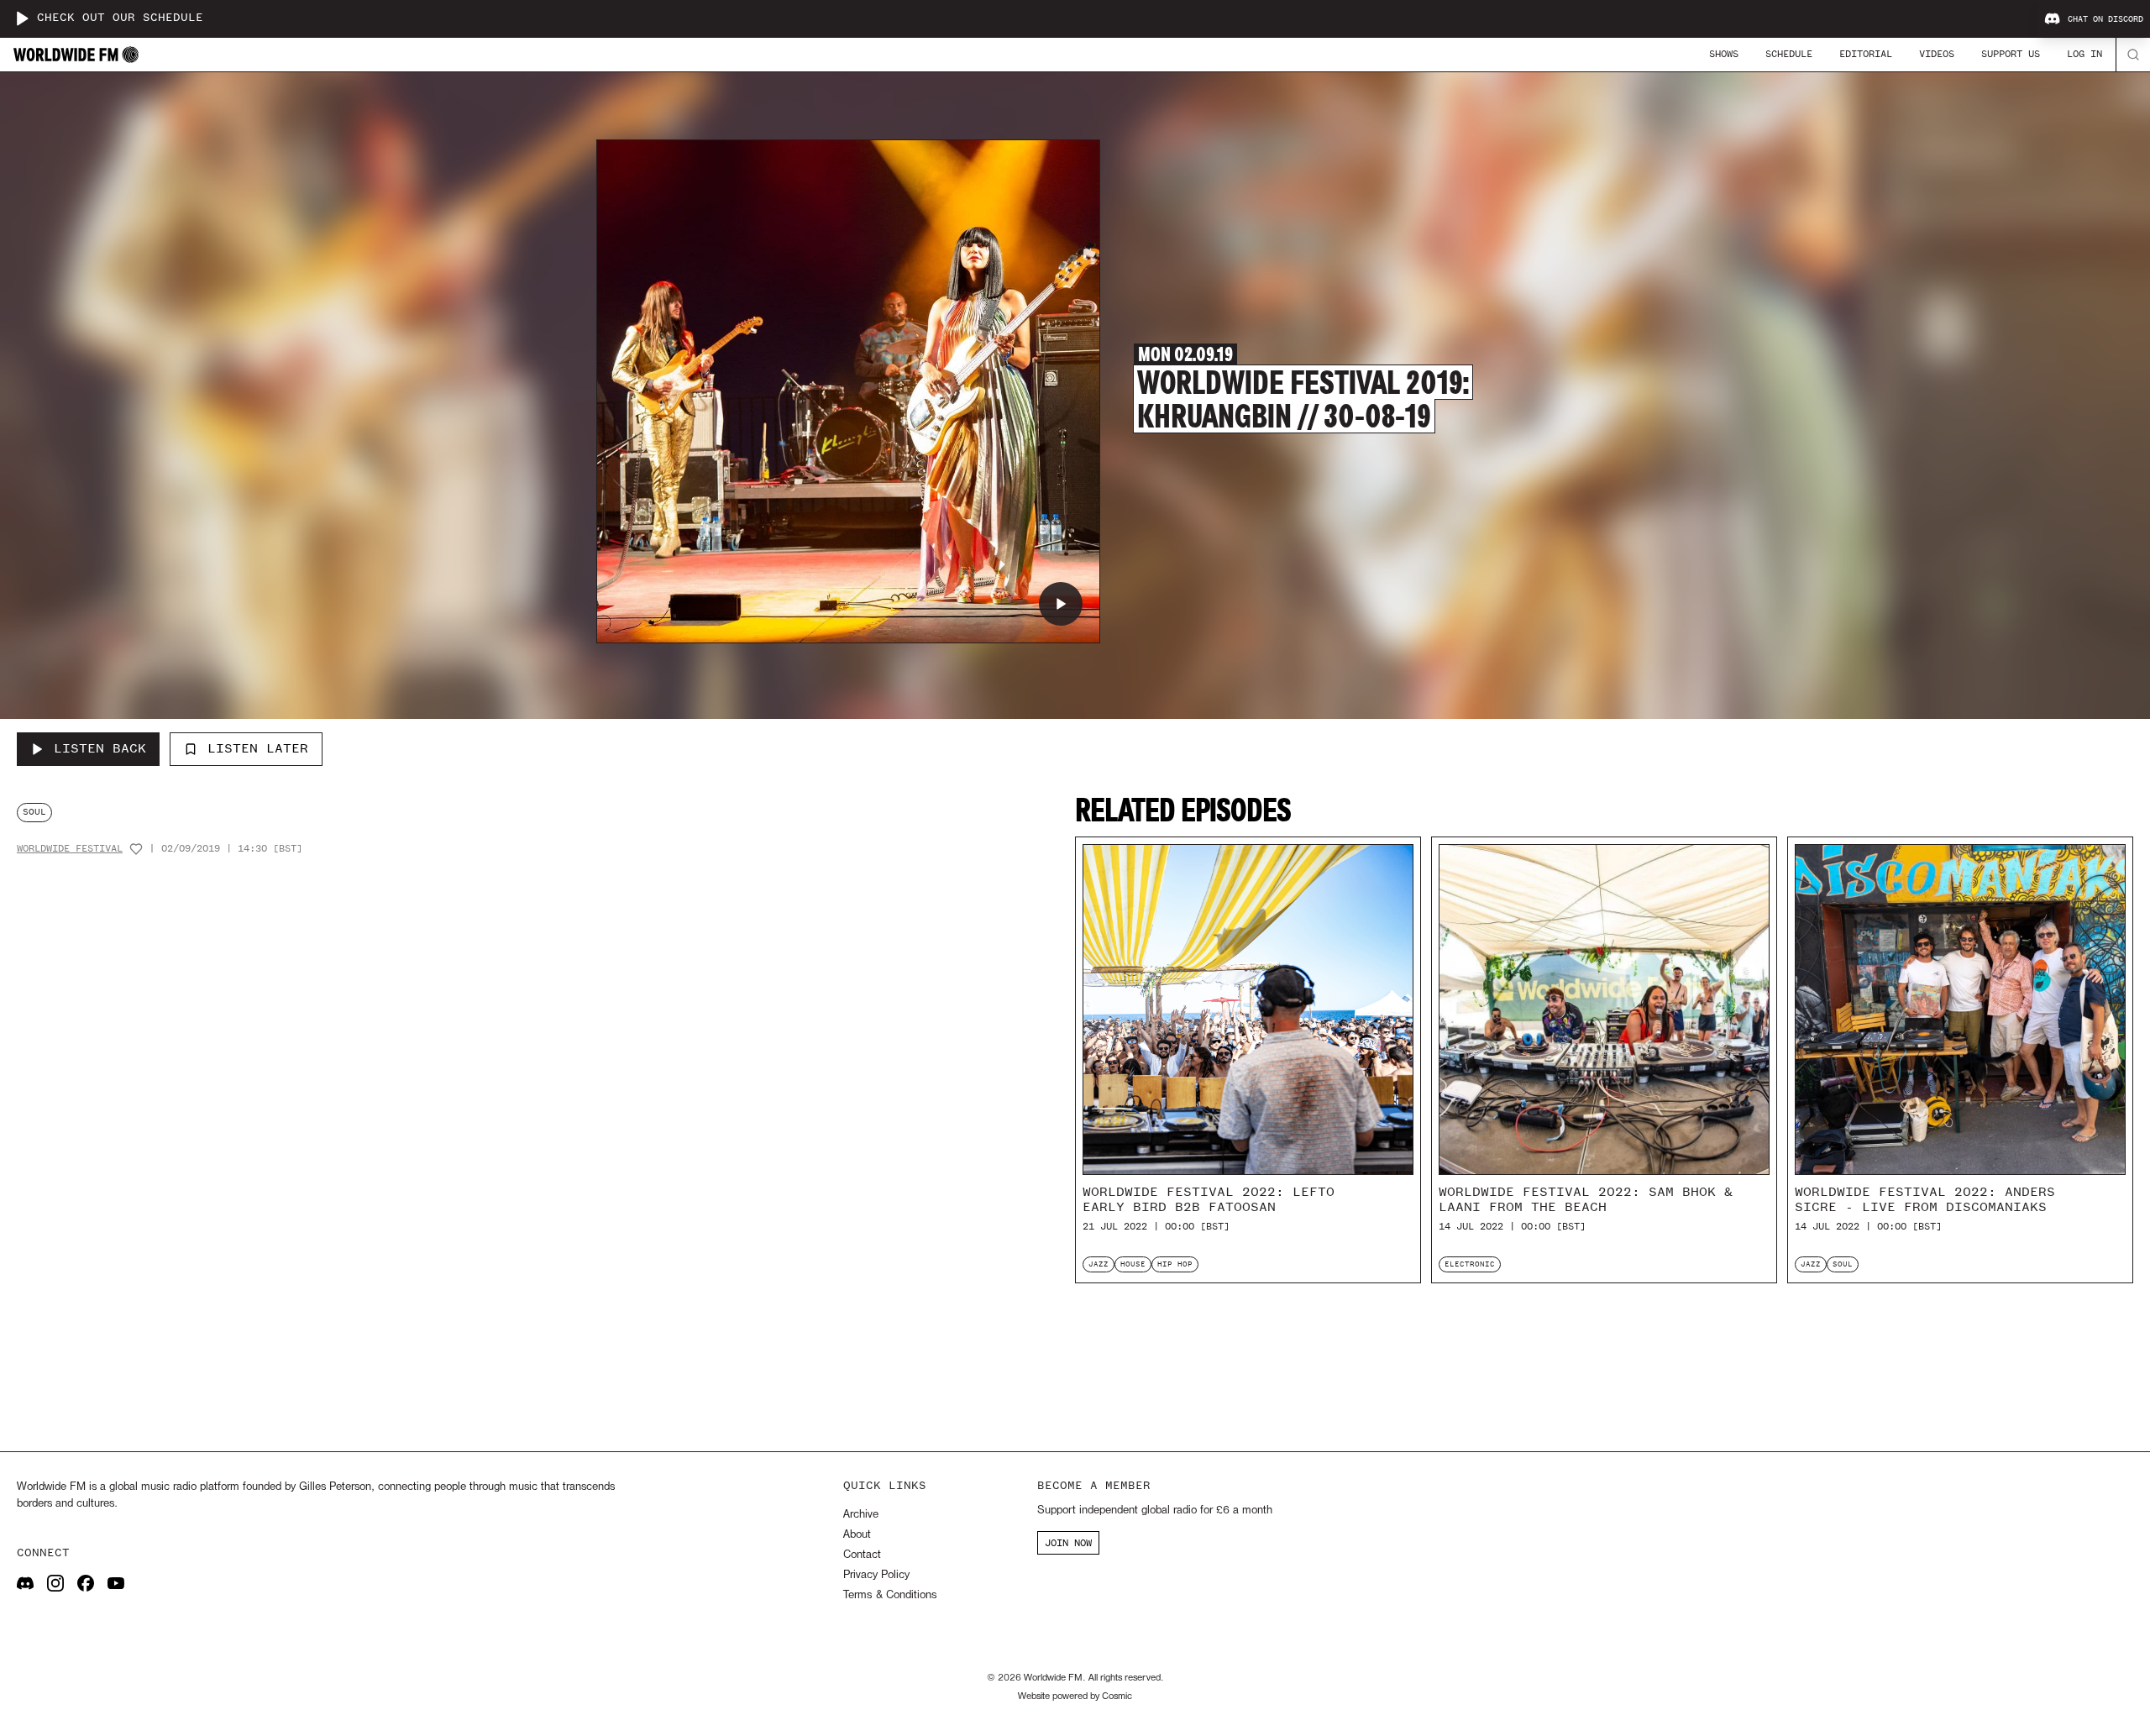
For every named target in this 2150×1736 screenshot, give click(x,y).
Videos (1937, 54)
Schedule (1789, 54)
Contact (862, 1555)
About (857, 1535)
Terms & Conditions (890, 1595)
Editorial (1866, 54)
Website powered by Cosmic (1075, 1697)
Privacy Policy (876, 1575)
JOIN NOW (1068, 1543)
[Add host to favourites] (136, 849)
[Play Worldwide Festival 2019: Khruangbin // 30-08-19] (1061, 604)
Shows (1724, 54)
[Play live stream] (22, 18)
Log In (2084, 54)
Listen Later (258, 748)
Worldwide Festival (70, 849)
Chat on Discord (2105, 19)
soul (34, 812)
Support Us (2011, 54)
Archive (861, 1515)
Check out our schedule (120, 18)
